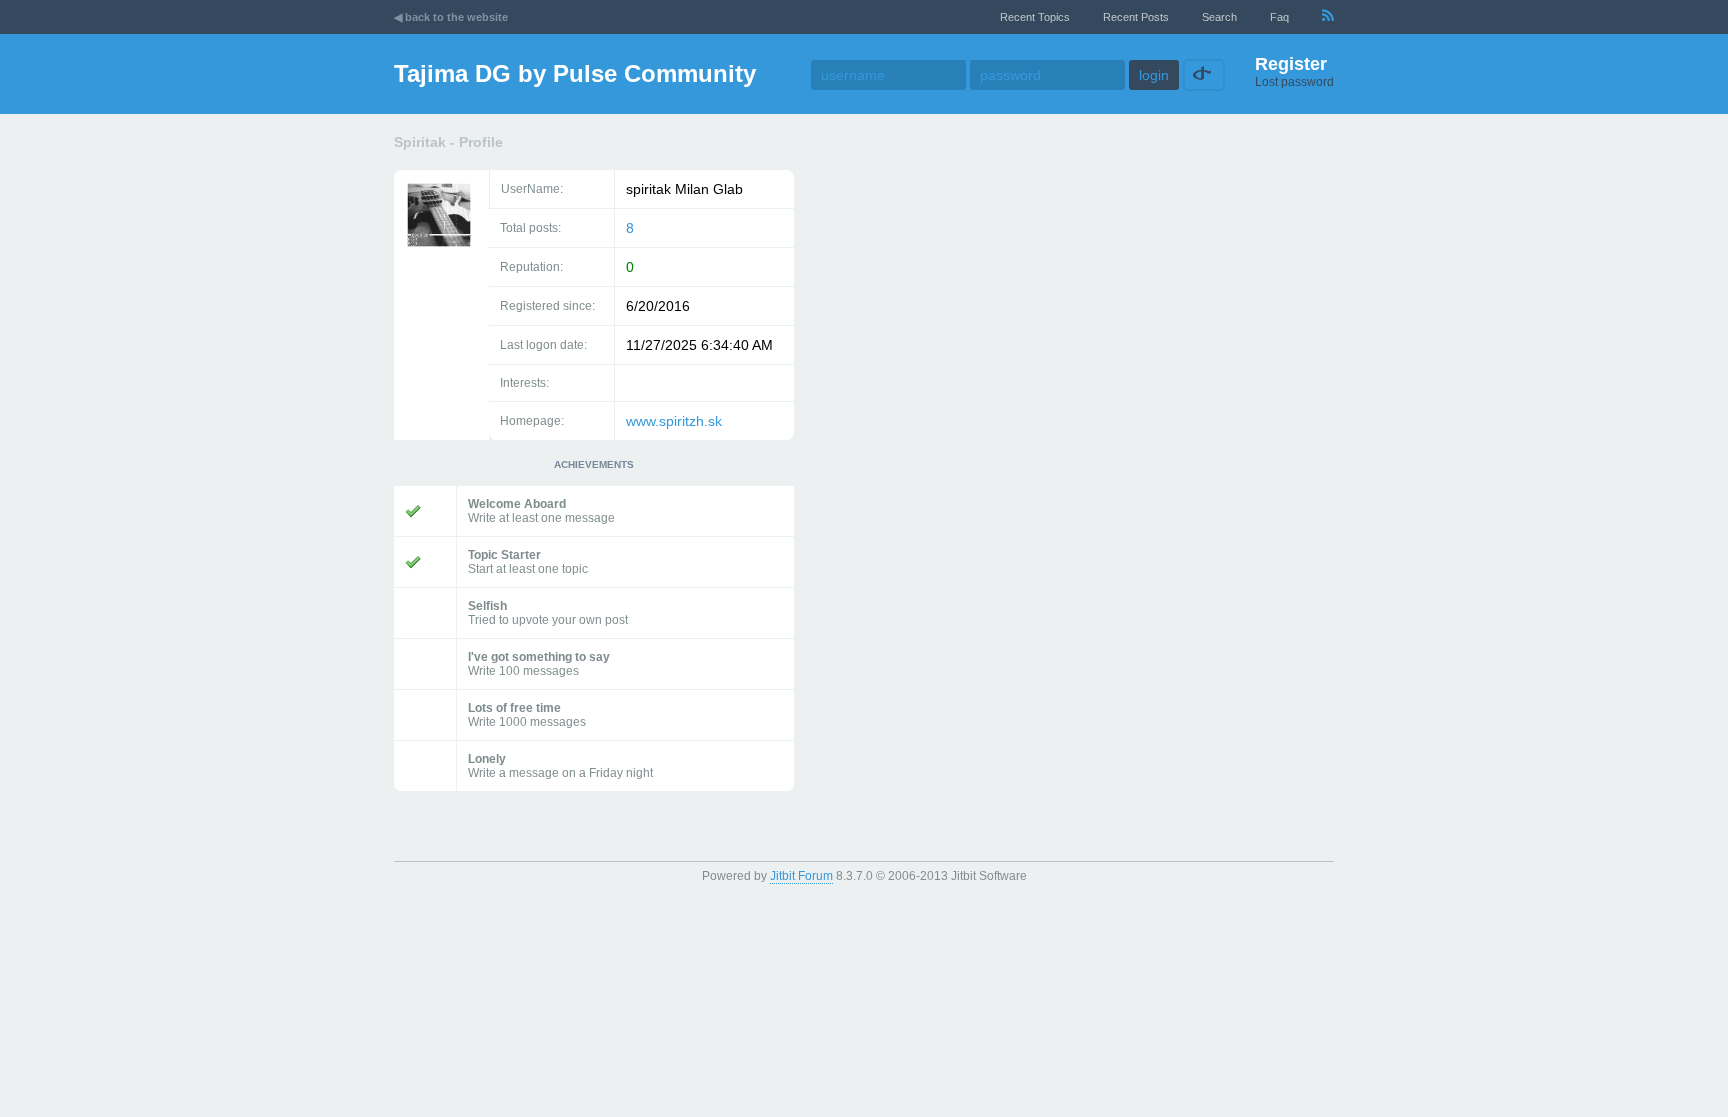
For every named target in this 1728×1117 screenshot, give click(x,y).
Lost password (1294, 82)
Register (1291, 64)
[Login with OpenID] (1202, 75)
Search (1219, 17)
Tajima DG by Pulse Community (575, 73)
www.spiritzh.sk (674, 421)
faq (1279, 17)
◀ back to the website (451, 17)
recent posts (1136, 17)
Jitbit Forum (801, 876)
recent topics (1035, 17)
